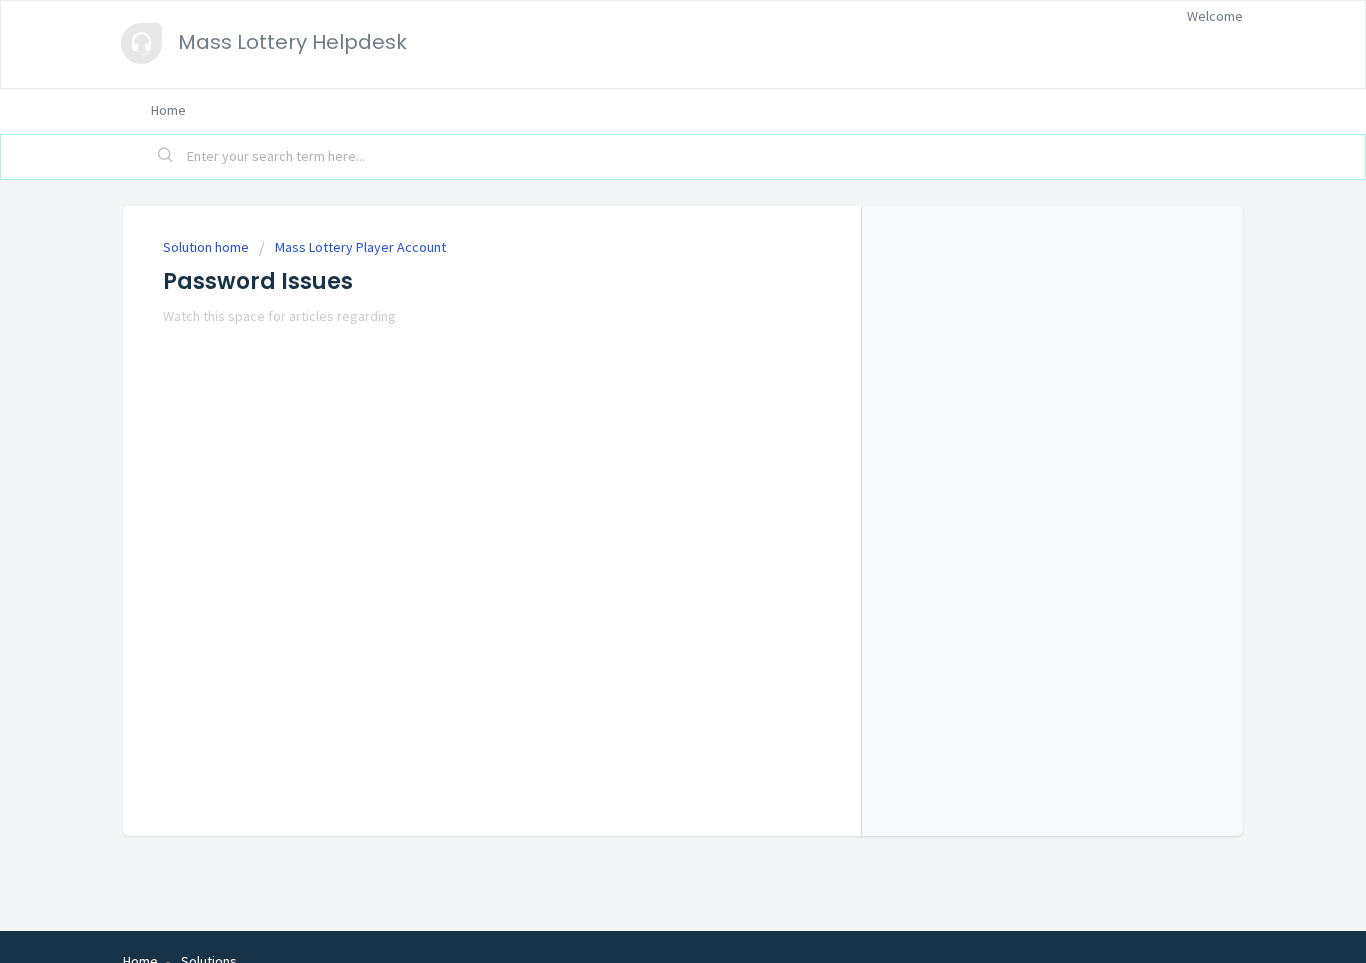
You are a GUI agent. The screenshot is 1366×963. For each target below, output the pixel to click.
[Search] (166, 157)
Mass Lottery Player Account (360, 247)
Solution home (207, 247)
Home (168, 110)
